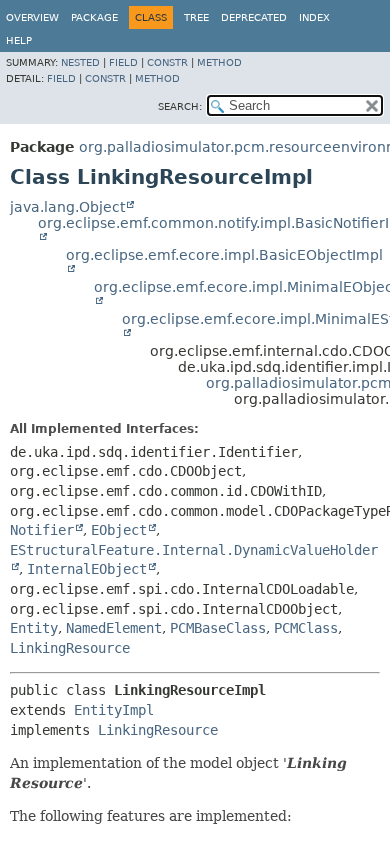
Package (94, 17)
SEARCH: (180, 106)
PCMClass (306, 628)
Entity (34, 628)
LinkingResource (70, 648)
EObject (119, 530)
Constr (167, 62)
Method (219, 62)
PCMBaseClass (218, 628)
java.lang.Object (67, 207)
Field (123, 62)
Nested (80, 62)
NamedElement (114, 628)
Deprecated (254, 17)
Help (19, 40)
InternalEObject (87, 569)
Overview (32, 17)
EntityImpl (114, 710)
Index (314, 17)
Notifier (42, 530)
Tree (196, 17)
